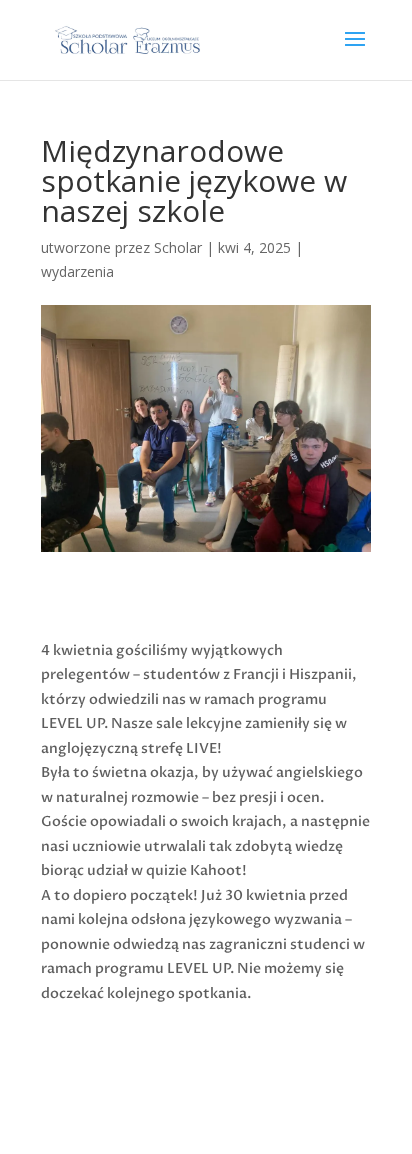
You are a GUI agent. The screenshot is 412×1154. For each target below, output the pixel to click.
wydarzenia (77, 271)
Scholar (178, 247)
